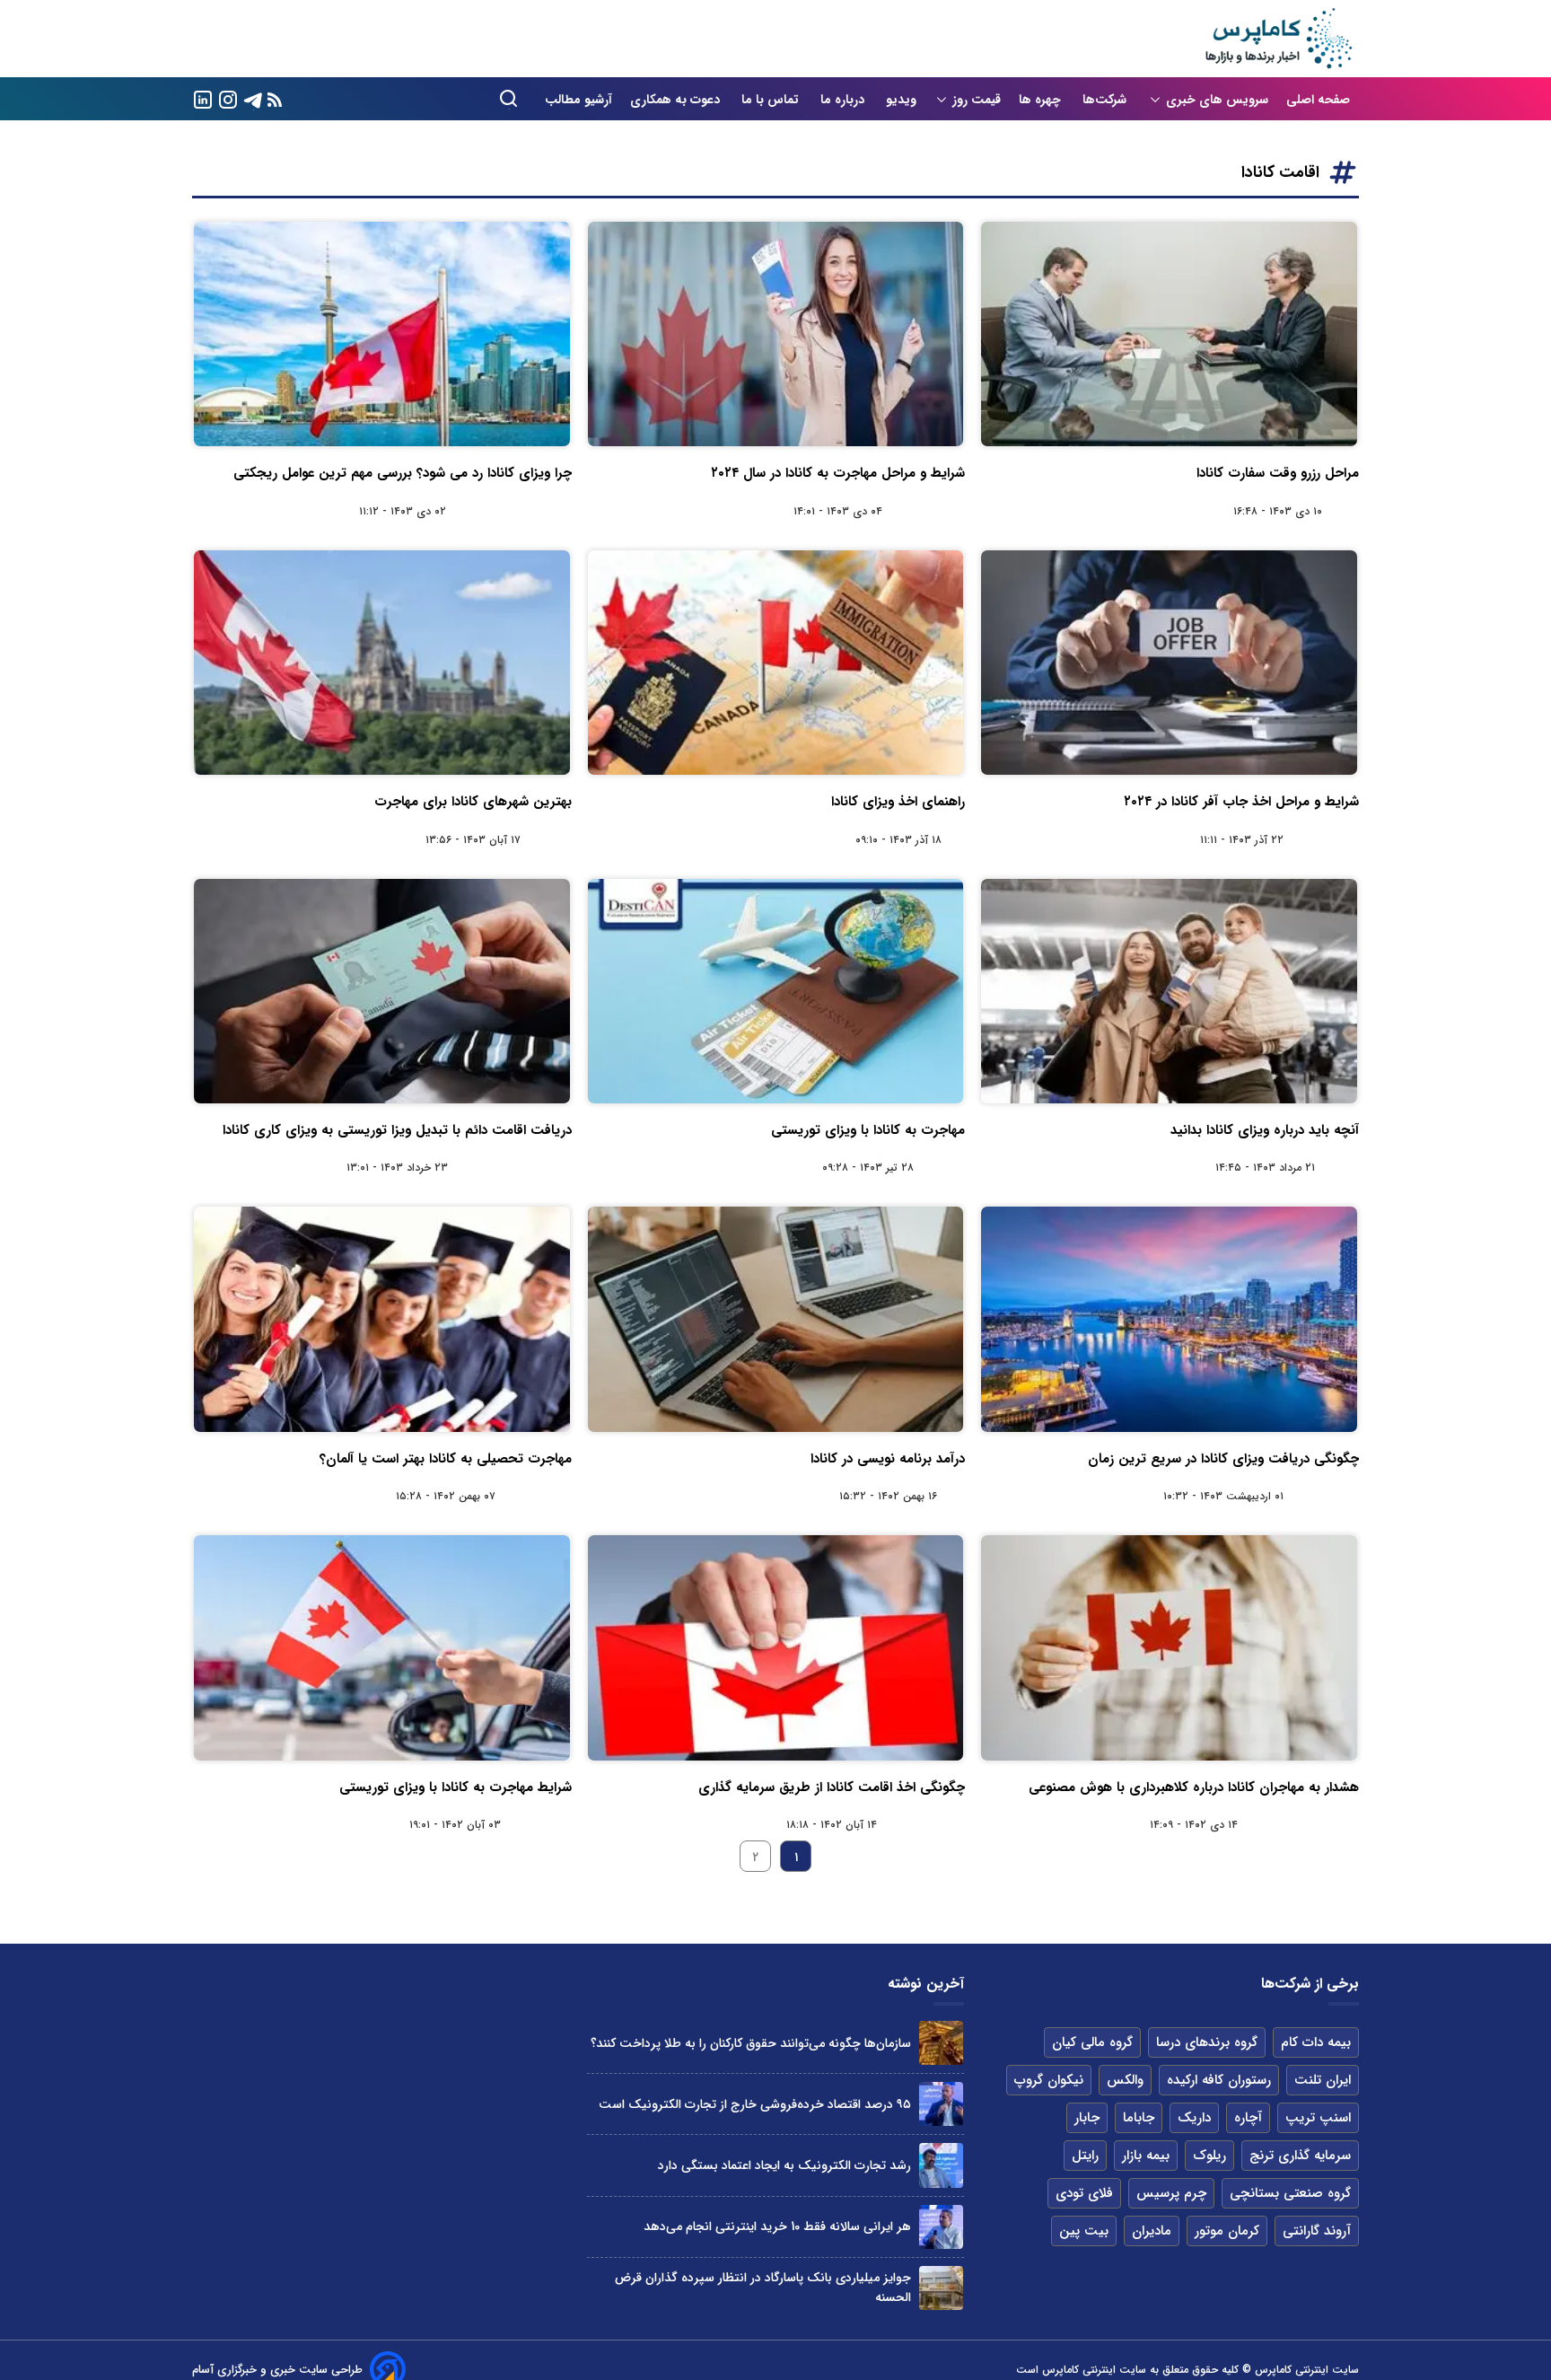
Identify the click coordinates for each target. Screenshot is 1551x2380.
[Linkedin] (203, 98)
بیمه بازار (1146, 2156)
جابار (1087, 2118)
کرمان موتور (1227, 2231)
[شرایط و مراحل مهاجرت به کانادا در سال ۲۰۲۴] (776, 334)
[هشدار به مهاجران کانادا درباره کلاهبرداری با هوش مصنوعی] (1169, 1647)
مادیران (1152, 2231)
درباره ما (844, 100)
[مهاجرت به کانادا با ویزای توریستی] (776, 991)
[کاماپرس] (1278, 39)
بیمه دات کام (1316, 2042)
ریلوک (1209, 2156)
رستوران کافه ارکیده (1219, 2080)
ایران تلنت (1323, 2080)
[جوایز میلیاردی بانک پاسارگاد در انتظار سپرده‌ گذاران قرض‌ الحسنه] (941, 2288)
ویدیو (901, 100)
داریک (1194, 2118)
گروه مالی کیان (1092, 2042)
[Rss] (275, 99)
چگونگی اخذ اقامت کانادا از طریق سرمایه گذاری (832, 1787)
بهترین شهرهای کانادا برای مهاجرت (473, 802)
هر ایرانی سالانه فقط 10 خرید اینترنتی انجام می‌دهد (777, 2226)
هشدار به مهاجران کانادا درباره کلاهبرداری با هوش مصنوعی (1194, 1787)
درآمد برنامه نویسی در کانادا (888, 1459)
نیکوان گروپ (1049, 2080)
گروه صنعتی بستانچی (1290, 2193)
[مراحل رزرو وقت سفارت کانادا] (1169, 334)
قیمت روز (977, 100)
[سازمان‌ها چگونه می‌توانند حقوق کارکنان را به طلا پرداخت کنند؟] (941, 2043)
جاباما (1139, 2118)
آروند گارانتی (1317, 2231)
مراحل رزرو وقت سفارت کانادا (1278, 473)
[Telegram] (253, 98)
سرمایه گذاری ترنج (1300, 2156)
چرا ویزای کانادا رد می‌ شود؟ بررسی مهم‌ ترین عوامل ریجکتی (403, 473)
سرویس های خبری (1217, 100)
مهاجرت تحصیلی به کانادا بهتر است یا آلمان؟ (446, 1459)
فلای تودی (1084, 2193)
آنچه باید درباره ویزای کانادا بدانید (1265, 1130)
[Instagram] (228, 98)
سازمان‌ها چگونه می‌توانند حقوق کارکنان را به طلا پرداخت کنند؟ (751, 2043)
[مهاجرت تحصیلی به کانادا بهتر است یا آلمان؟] (382, 1319)
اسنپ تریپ (1318, 2118)
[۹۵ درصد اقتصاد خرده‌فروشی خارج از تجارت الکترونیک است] (941, 2104)
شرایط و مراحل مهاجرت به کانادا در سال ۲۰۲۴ (838, 473)
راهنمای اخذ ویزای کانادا (898, 802)
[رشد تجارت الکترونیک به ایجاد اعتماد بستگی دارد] (941, 2165)
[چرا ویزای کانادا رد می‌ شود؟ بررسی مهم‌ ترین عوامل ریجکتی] (382, 334)
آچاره (1248, 2118)
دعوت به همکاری (677, 100)
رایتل (1085, 2156)
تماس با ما (772, 100)
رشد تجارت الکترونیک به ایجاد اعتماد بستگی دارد (784, 2165)
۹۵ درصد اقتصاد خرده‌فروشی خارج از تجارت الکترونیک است (755, 2104)
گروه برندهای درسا (1207, 2042)
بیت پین (1084, 2231)
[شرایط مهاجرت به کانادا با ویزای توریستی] (382, 1647)
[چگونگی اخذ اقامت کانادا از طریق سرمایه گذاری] (776, 1647)
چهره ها (1042, 100)
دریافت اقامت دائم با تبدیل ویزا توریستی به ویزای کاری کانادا (397, 1130)
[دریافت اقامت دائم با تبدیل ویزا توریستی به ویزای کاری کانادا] (382, 991)
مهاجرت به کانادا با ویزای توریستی (868, 1130)
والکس (1125, 2080)
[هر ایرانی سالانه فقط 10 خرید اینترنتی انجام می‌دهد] (941, 2227)
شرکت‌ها (1106, 100)
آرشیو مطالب (578, 100)
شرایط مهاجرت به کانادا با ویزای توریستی (456, 1787)
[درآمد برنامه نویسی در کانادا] (776, 1319)
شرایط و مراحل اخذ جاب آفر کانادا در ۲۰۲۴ (1241, 802)
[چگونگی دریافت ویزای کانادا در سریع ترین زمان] (1169, 1319)
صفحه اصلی (1318, 100)
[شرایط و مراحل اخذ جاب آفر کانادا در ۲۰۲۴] (1169, 663)
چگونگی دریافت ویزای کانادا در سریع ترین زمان (1223, 1459)
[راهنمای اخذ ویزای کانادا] (776, 663)
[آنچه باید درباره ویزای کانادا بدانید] (1169, 991)
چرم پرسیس (1171, 2193)
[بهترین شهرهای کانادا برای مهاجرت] (382, 663)
